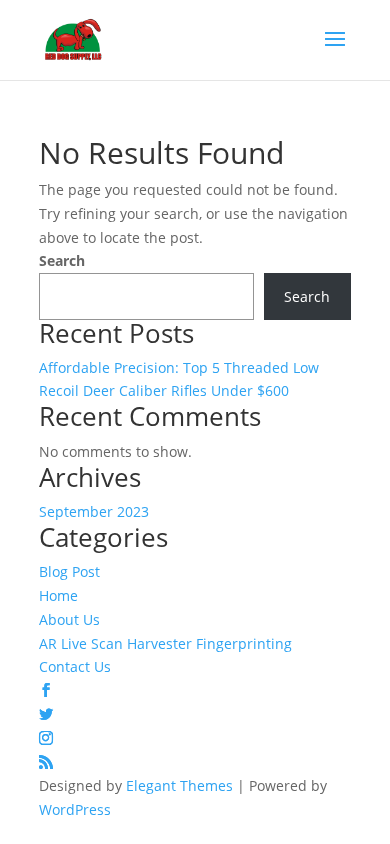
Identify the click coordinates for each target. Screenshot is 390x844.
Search (62, 260)
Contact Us (75, 666)
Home (58, 595)
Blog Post (69, 571)
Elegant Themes (179, 785)
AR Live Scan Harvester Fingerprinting (165, 643)
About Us (69, 619)
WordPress (75, 809)
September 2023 (94, 511)
